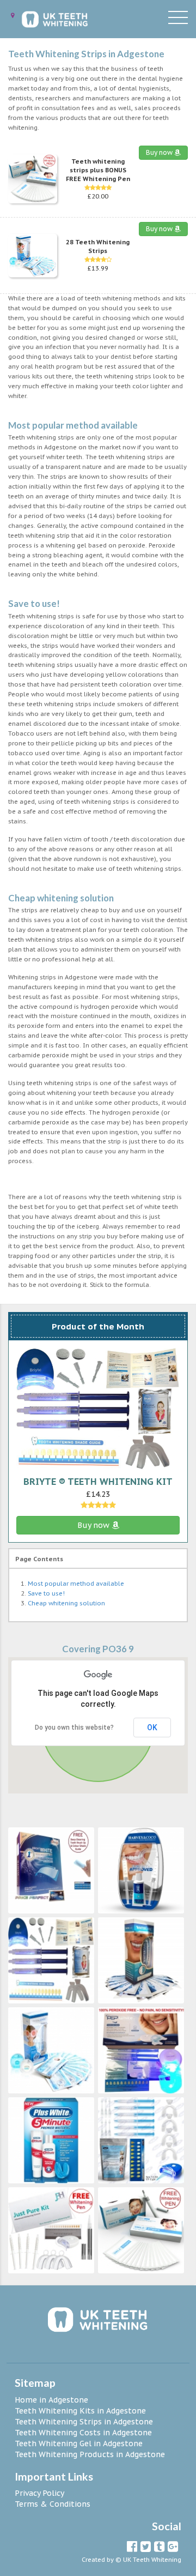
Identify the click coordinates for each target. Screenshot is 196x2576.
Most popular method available (76, 1584)
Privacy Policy (39, 2493)
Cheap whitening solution (66, 1603)
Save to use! (46, 1593)
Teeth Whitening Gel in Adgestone (79, 2443)
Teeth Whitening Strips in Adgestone (84, 2422)
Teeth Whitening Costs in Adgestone (83, 2433)
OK (152, 1728)
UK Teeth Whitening (152, 2560)
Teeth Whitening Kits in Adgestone (80, 2411)
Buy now (160, 152)
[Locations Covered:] (13, 16)
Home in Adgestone (51, 2400)
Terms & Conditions (53, 2504)
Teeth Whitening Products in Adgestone (90, 2454)
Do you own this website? (74, 1728)
